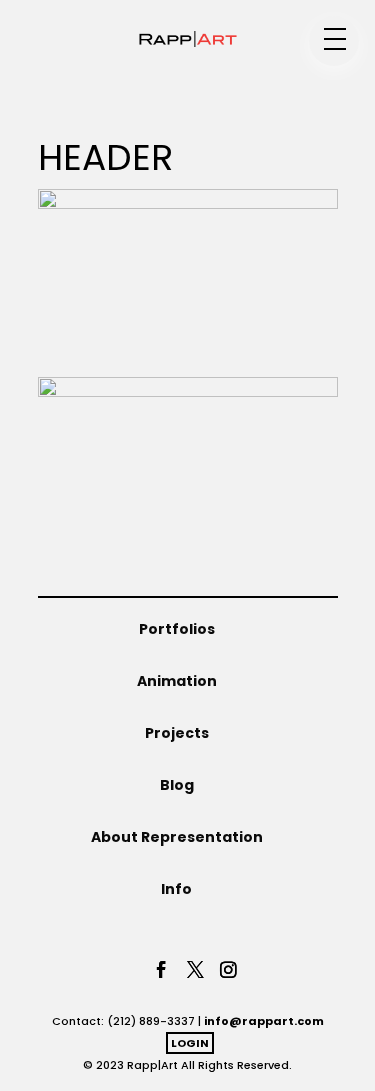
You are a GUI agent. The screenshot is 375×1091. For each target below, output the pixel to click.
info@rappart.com (264, 1021)
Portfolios (177, 629)
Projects (177, 733)
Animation (177, 681)
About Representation (177, 837)
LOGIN (190, 1043)
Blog (177, 785)
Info (176, 889)
